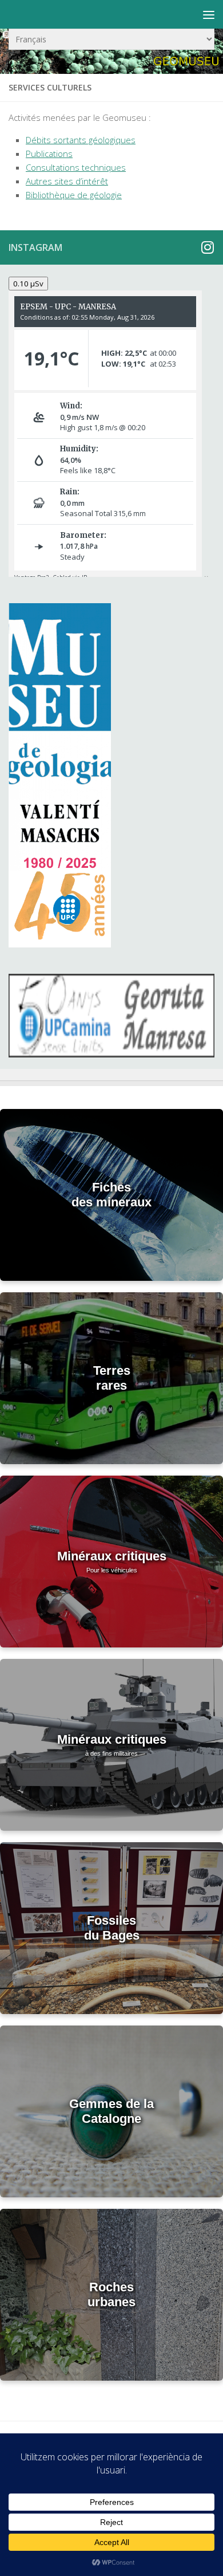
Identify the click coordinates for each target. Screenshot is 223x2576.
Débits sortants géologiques (81, 140)
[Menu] (209, 14)
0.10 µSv (28, 284)
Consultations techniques (76, 167)
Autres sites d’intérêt (67, 181)
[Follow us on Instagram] (207, 247)
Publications (49, 154)
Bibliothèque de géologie (74, 195)
